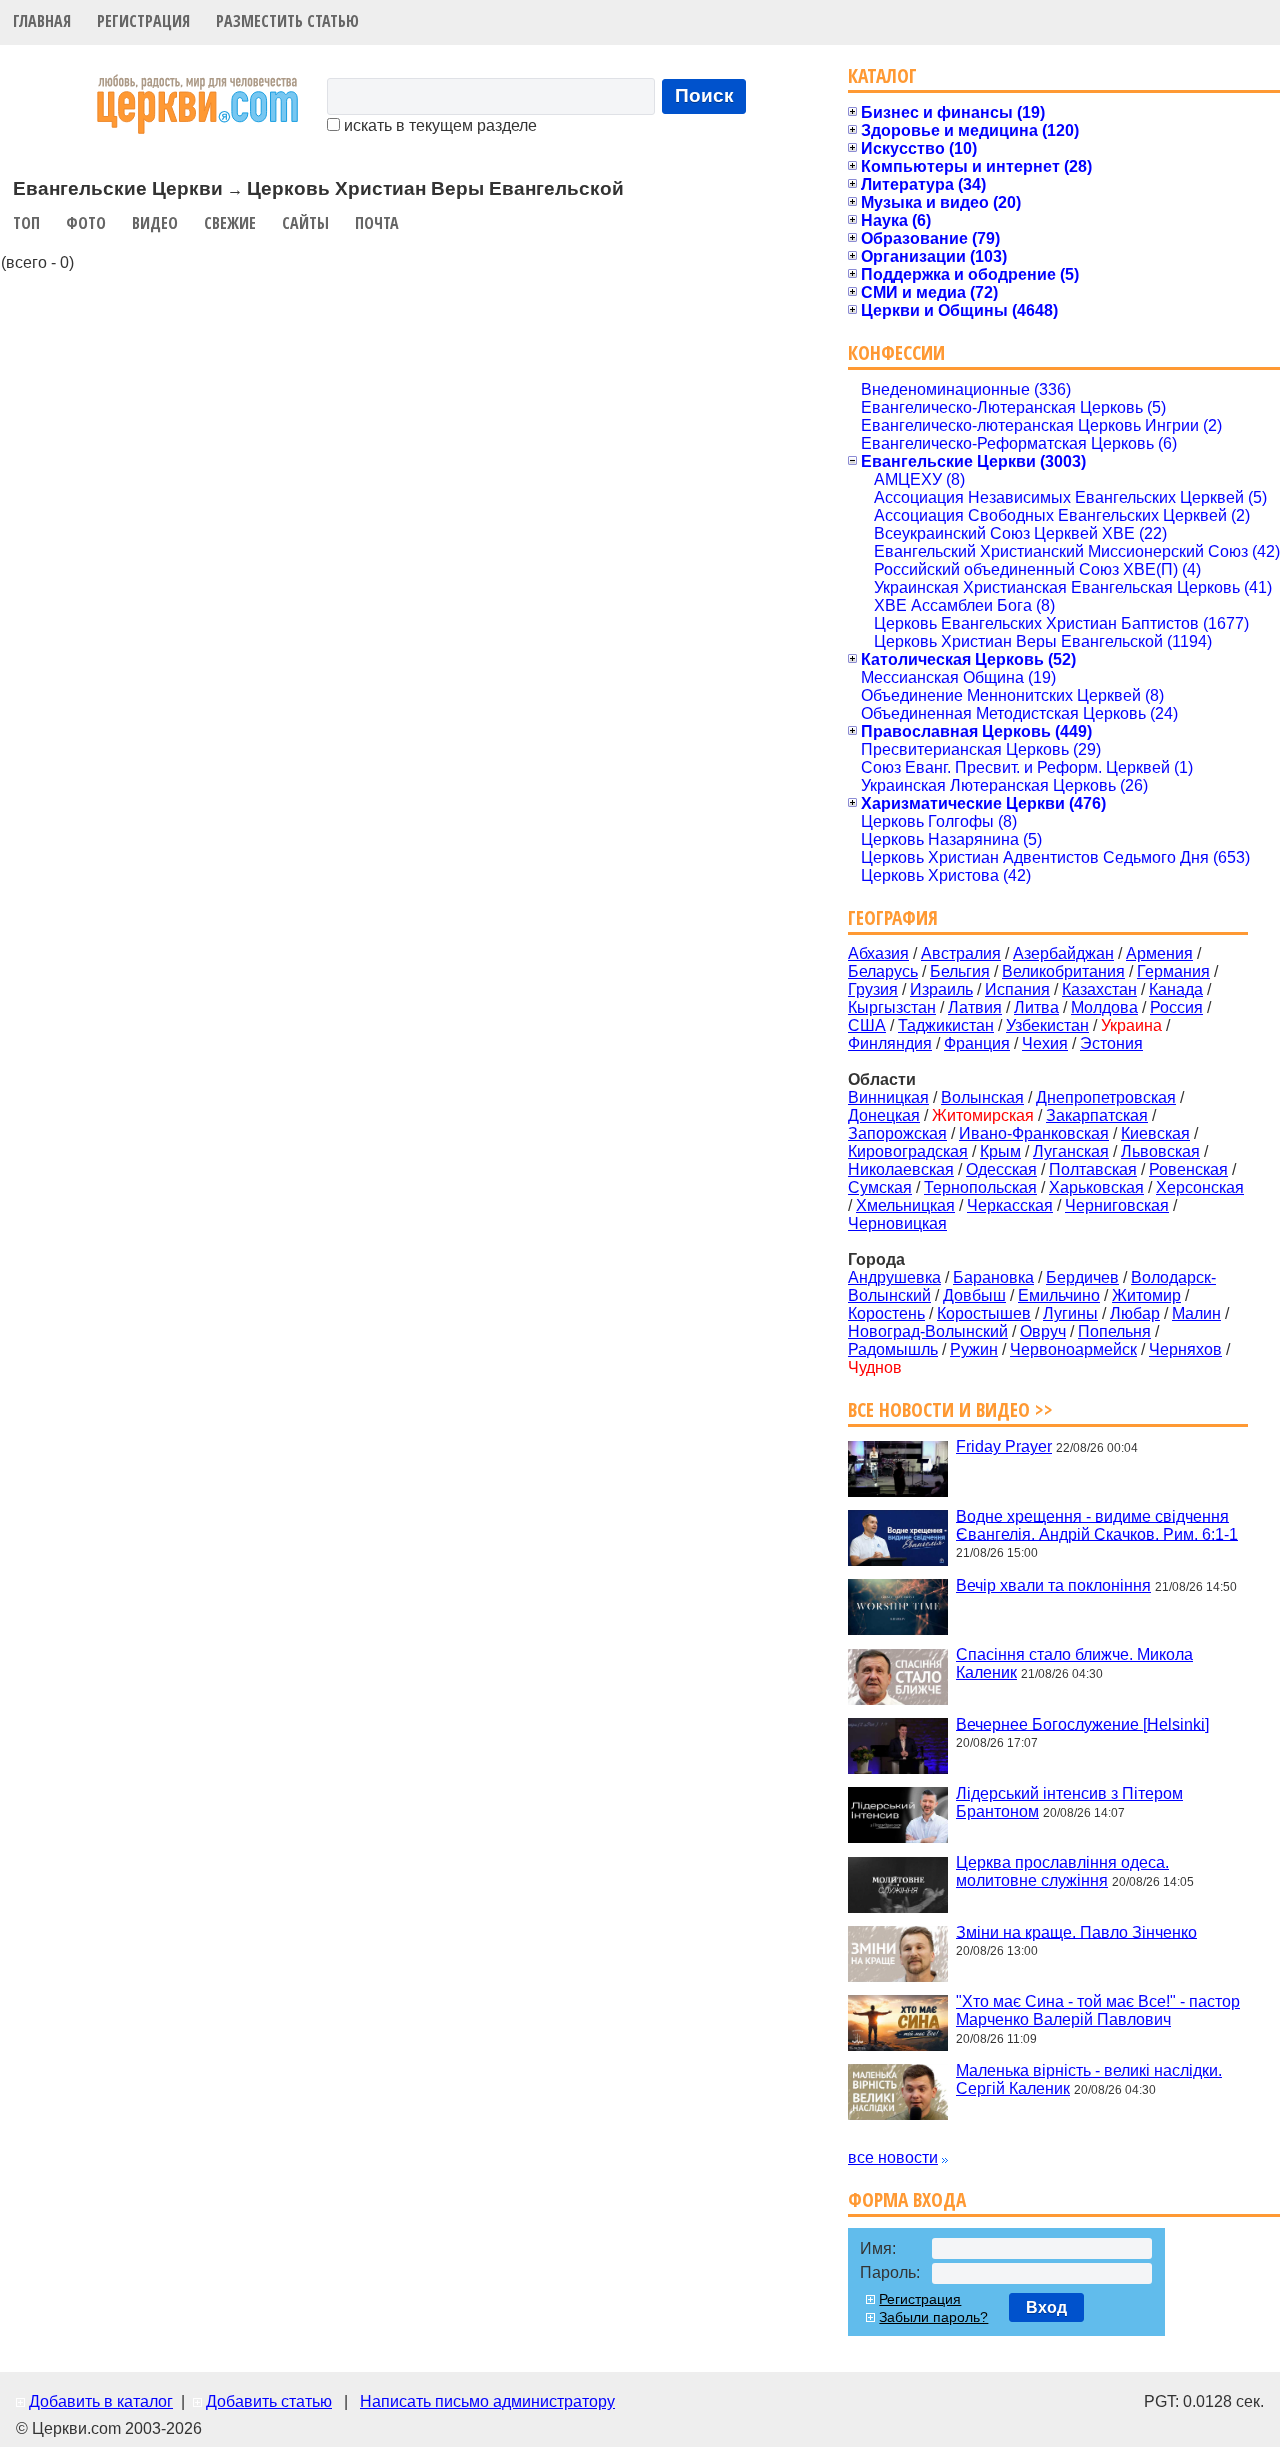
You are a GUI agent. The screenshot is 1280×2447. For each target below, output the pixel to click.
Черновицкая (897, 1223)
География (893, 917)
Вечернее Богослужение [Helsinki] (1082, 1723)
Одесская (1001, 1169)
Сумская (880, 1187)
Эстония (1111, 1043)
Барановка (993, 1277)
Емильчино (1059, 1295)
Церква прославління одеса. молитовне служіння (1062, 1871)
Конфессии (896, 352)
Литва (1036, 1007)
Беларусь (883, 971)
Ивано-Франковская (1034, 1133)
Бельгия (960, 971)
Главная (42, 21)
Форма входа (907, 2199)
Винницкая (888, 1097)
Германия (1173, 971)
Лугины (1070, 1313)
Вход (1046, 2307)
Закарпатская (1097, 1115)
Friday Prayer (1004, 1446)
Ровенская (1188, 1169)
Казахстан (1099, 989)
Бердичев (1082, 1277)
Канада (1176, 989)
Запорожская (897, 1133)
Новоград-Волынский (928, 1331)
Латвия (975, 1007)
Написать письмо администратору (487, 2401)
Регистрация (143, 21)
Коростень (886, 1313)
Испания (1017, 989)
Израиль (941, 989)
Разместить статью (287, 21)
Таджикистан (946, 1025)
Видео (155, 223)
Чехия (1045, 1043)
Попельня (1114, 1331)
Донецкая (884, 1115)
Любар (1135, 1313)
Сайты (305, 223)
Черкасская (1010, 1205)
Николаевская (901, 1169)
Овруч (1043, 1331)
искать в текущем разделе (438, 125)
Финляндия (890, 1043)
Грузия (873, 989)
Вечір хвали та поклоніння (1053, 1585)
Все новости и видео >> (950, 1409)
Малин (1196, 1313)
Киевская (1155, 1133)
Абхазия (878, 953)
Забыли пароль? (933, 2317)
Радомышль (893, 1349)
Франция (977, 1043)
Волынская (982, 1097)
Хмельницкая (905, 1205)
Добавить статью (269, 2401)
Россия (1176, 1007)
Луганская (1071, 1151)
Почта (377, 223)
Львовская (1160, 1151)
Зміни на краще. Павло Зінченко (1076, 1931)
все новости (893, 2157)
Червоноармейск (1073, 1349)
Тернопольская (980, 1187)
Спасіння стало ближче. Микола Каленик (1074, 1663)
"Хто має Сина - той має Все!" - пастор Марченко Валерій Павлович (1098, 2010)
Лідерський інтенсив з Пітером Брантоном (1069, 1802)
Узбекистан (1047, 1025)
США (867, 1025)
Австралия (961, 953)
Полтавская (1093, 1169)
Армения (1159, 953)
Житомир (1146, 1295)
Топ (26, 223)
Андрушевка (894, 1277)
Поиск (704, 95)
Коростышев (984, 1313)
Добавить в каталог (101, 2401)
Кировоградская (908, 1151)
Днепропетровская (1106, 1097)
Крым (1000, 1151)
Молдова (1104, 1007)
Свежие (230, 223)
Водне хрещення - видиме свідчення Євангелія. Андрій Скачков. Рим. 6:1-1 (1097, 1524)
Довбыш (974, 1295)
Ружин (974, 1349)
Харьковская (1096, 1187)
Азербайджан (1063, 953)
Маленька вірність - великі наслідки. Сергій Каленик (1089, 2079)
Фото (86, 223)
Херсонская (1200, 1187)
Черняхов (1185, 1349)
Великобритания (1063, 971)
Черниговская (1117, 1205)
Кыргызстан (892, 1007)
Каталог (882, 75)
